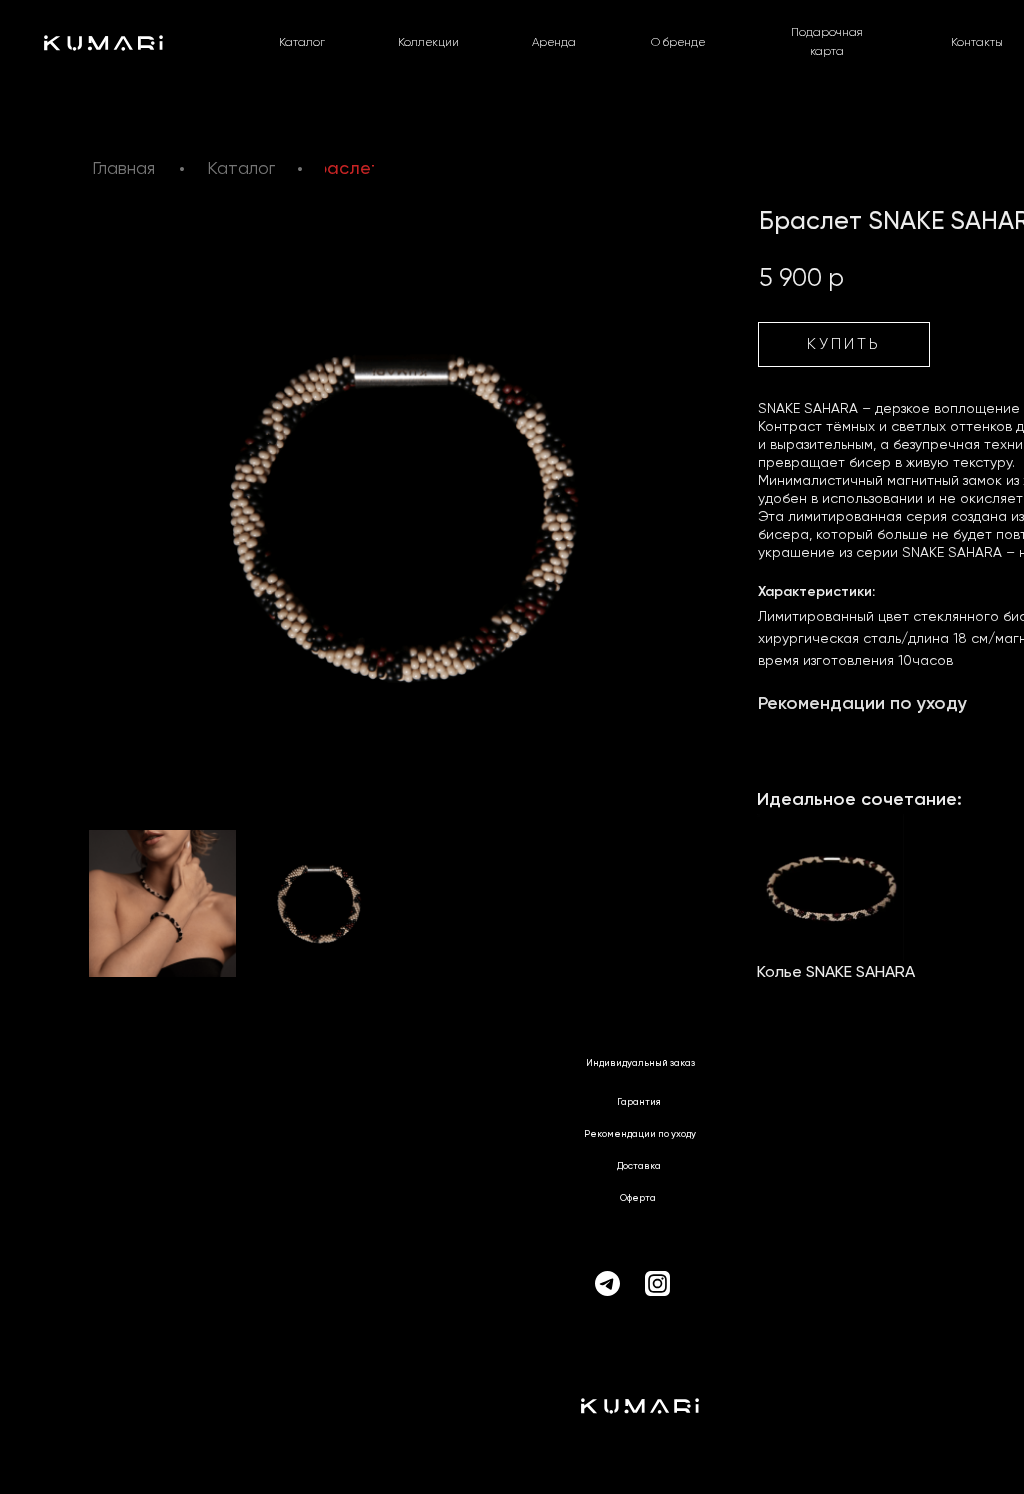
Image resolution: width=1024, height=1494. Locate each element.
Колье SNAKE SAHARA (836, 973)
